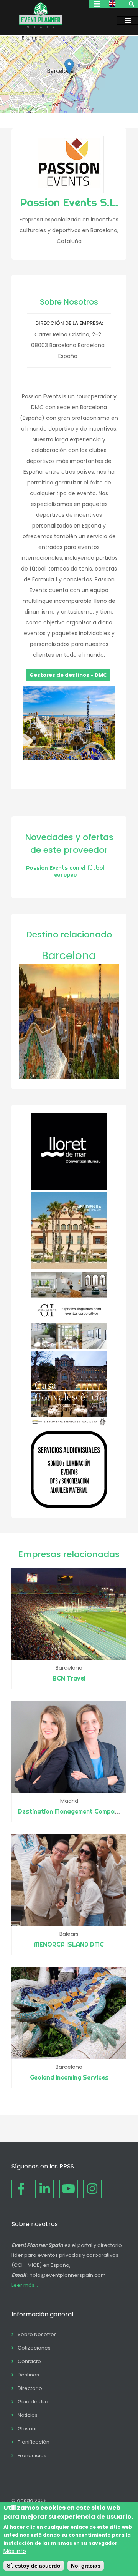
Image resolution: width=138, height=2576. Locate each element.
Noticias (28, 2415)
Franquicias (32, 2455)
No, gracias (86, 2566)
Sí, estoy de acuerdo (34, 2566)
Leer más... (25, 2285)
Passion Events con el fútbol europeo (65, 871)
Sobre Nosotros (37, 2334)
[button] (69, 67)
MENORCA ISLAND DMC (69, 1944)
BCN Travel (69, 1678)
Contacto (29, 2361)
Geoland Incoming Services (69, 2077)
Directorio (30, 2388)
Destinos (28, 2375)
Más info (15, 2551)
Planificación (34, 2442)
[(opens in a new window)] (69, 1188)
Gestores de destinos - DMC (68, 675)
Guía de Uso (33, 2402)
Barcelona (69, 956)
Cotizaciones (34, 2348)
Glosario (28, 2429)
